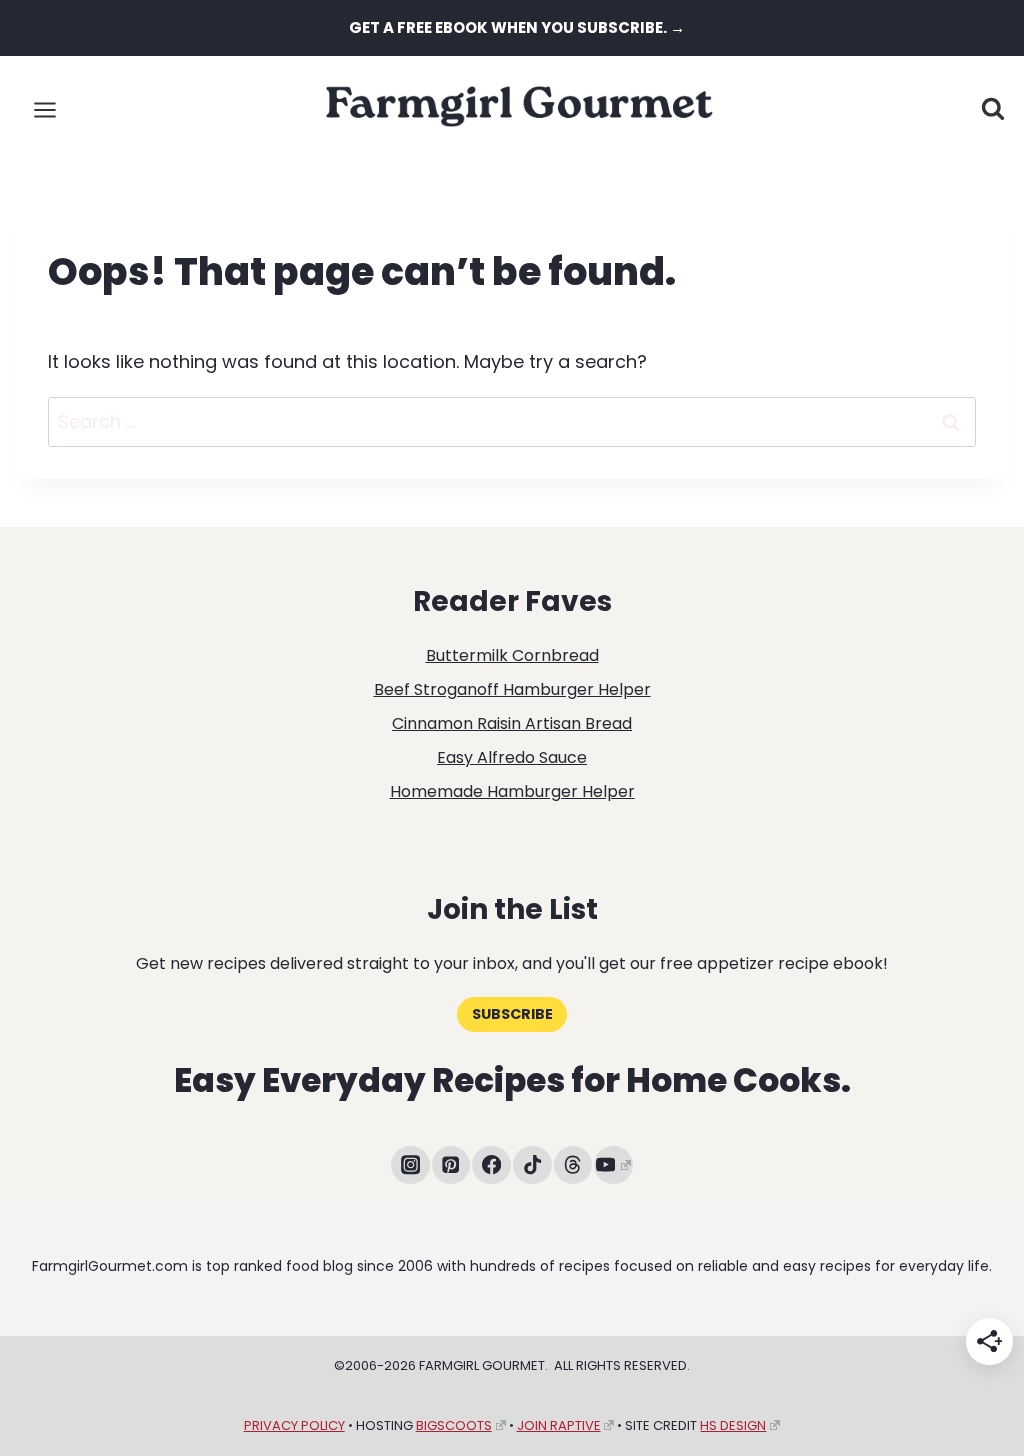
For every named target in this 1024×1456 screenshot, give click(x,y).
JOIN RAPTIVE (559, 1425)
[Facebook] (491, 1165)
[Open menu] (45, 109)
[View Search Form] (993, 110)
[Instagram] (410, 1165)
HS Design (733, 1425)
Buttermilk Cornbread (512, 655)
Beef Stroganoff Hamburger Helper (512, 689)
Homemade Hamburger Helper (512, 791)
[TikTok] (532, 1165)
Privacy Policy (294, 1425)
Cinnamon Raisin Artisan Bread (512, 723)
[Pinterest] (451, 1165)
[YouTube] (613, 1165)
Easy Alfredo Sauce (512, 757)
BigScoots (454, 1425)
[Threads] (573, 1165)
